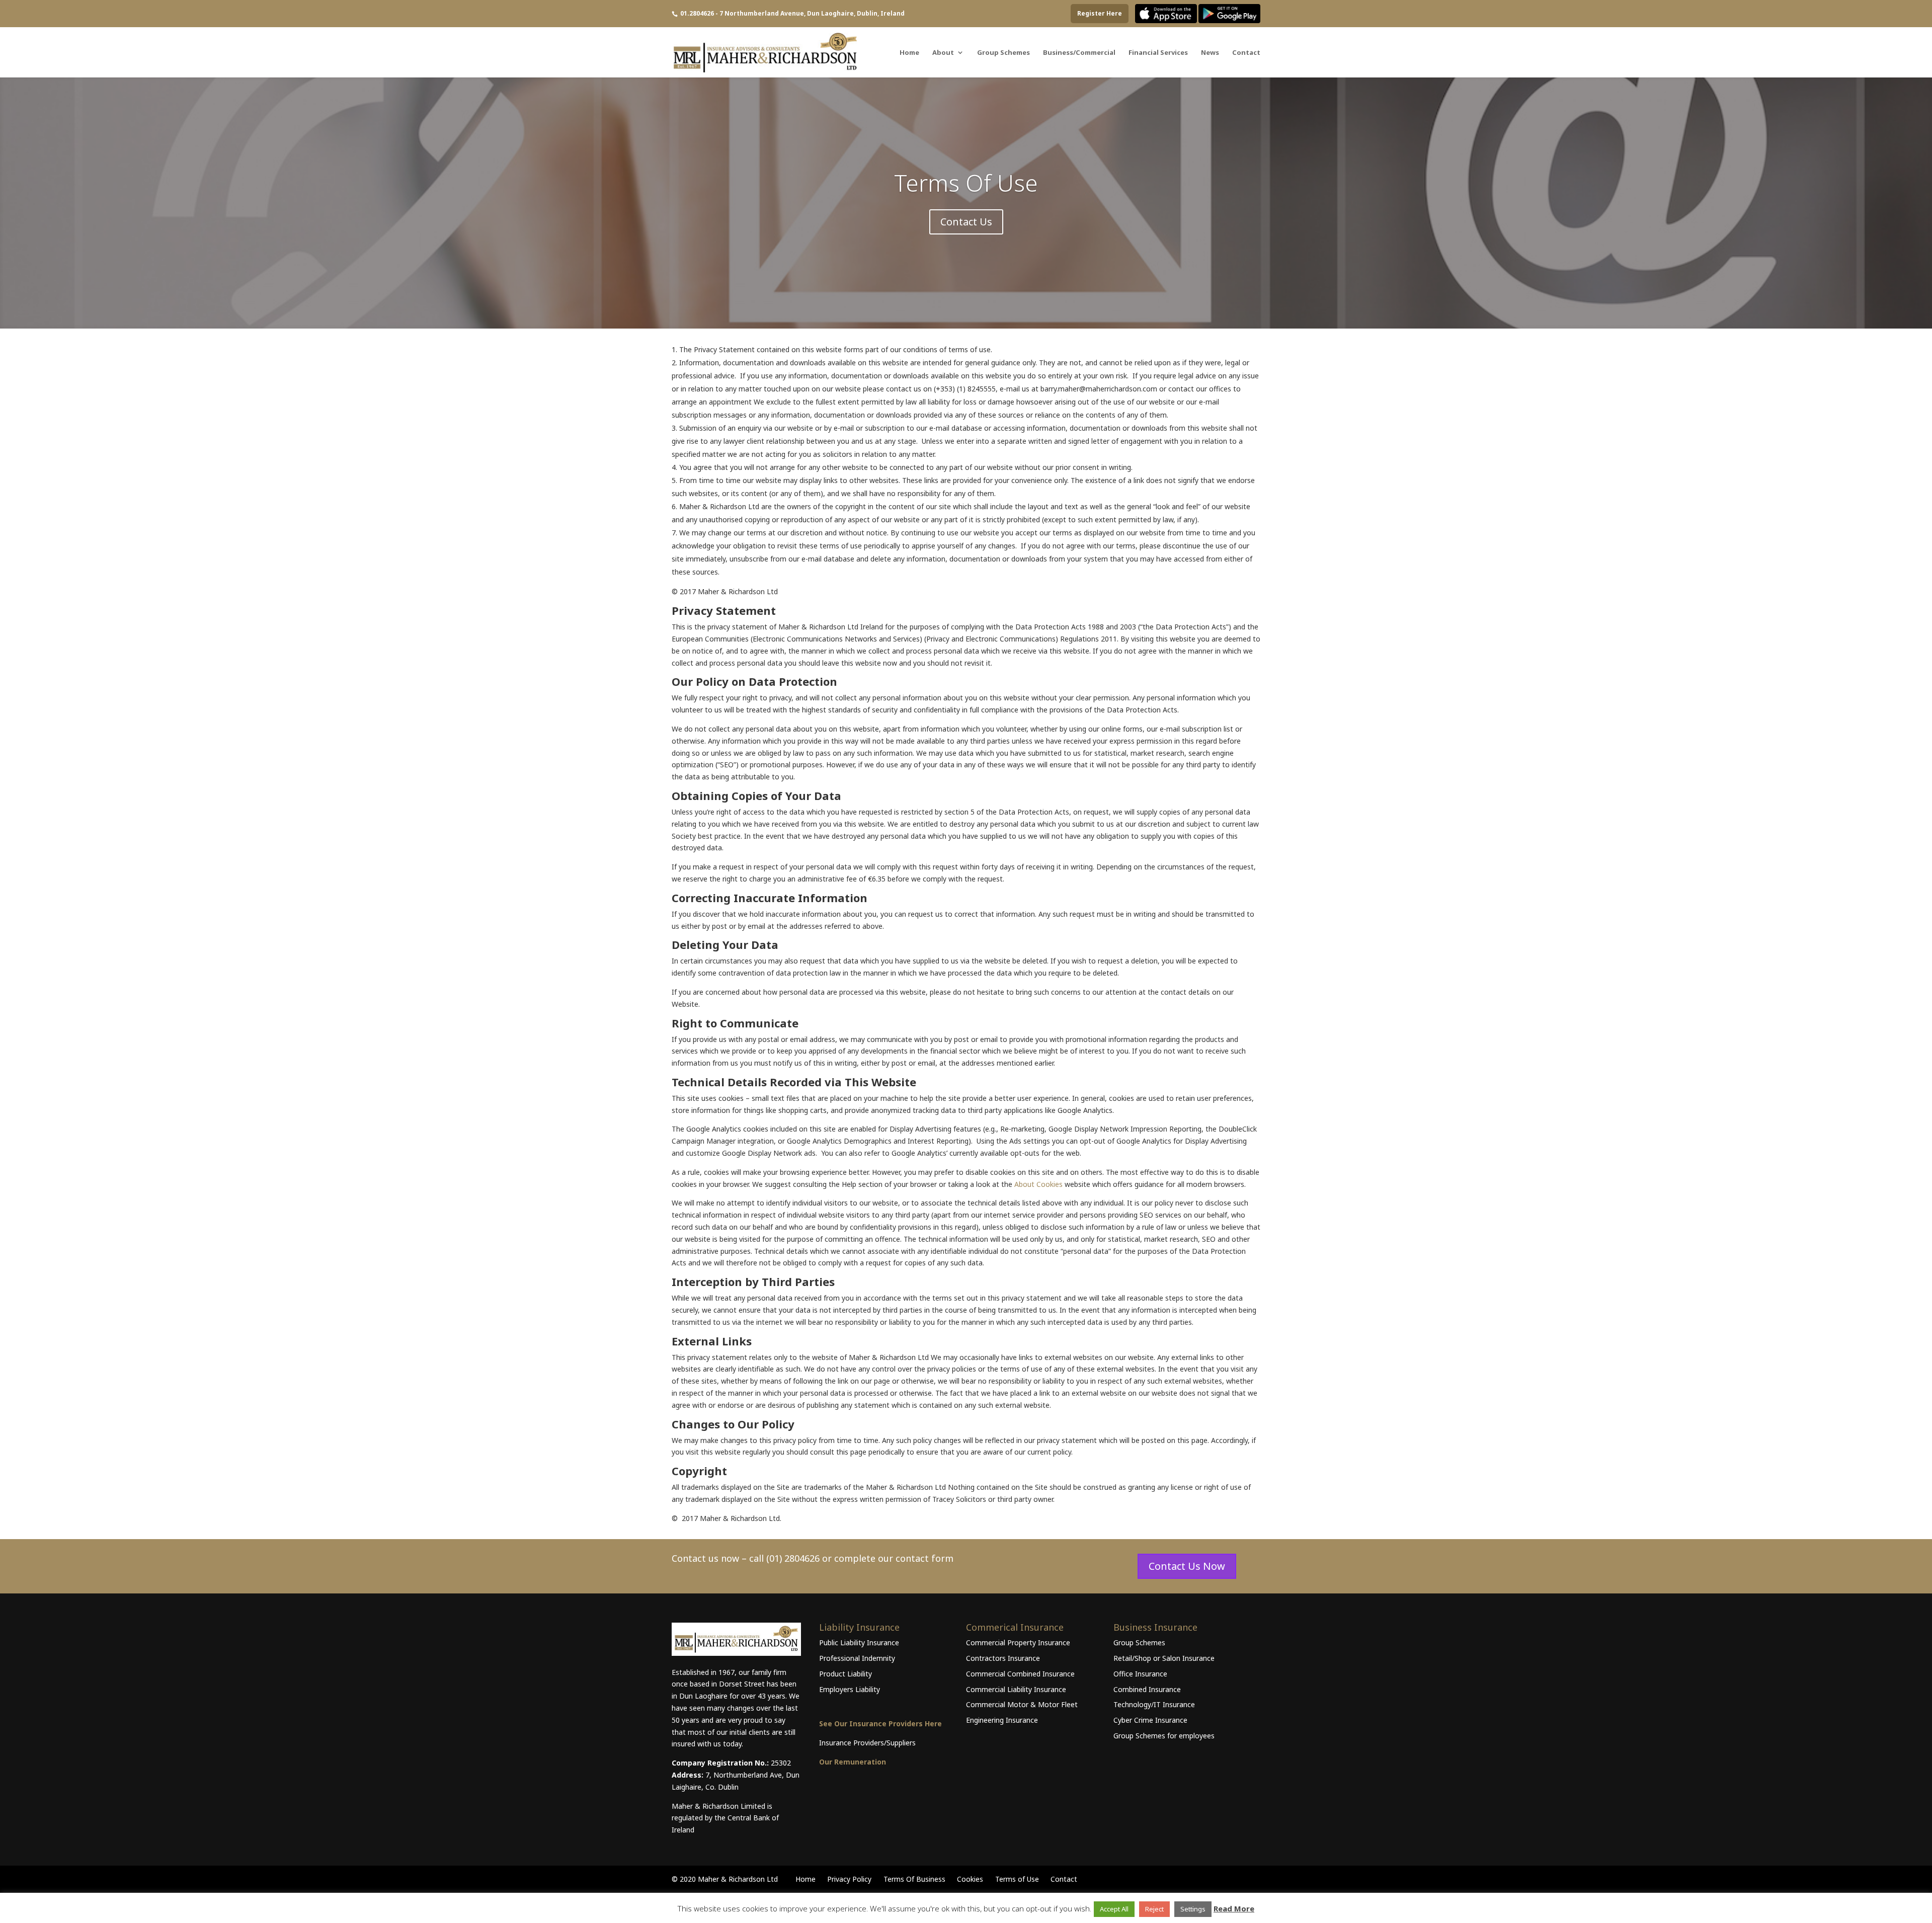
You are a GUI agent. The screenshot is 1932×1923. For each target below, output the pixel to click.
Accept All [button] (1114, 1909)
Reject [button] (1154, 1909)
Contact (1246, 53)
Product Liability (846, 1674)
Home (909, 53)
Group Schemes (1003, 53)
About (943, 53)
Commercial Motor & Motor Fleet (1022, 1704)
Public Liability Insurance (859, 1642)
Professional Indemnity (857, 1658)
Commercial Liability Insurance (1016, 1689)
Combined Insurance (1147, 1689)
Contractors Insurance (1003, 1658)
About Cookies (1038, 1184)
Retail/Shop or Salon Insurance (1164, 1658)
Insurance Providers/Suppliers (867, 1743)
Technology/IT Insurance (1154, 1704)
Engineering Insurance (1002, 1720)
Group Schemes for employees (1164, 1736)
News (1210, 53)
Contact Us (966, 222)
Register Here (1100, 13)
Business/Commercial (1079, 53)
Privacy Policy (849, 1879)
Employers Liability (850, 1689)
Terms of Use (1017, 1879)
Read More (1234, 1908)
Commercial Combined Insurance (1020, 1674)
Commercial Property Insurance (1018, 1642)
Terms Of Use (966, 183)
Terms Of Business (914, 1879)
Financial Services (1158, 53)
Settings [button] (1193, 1909)
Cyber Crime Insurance (1150, 1720)
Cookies (970, 1879)
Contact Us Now (1187, 1566)
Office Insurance (1140, 1674)
